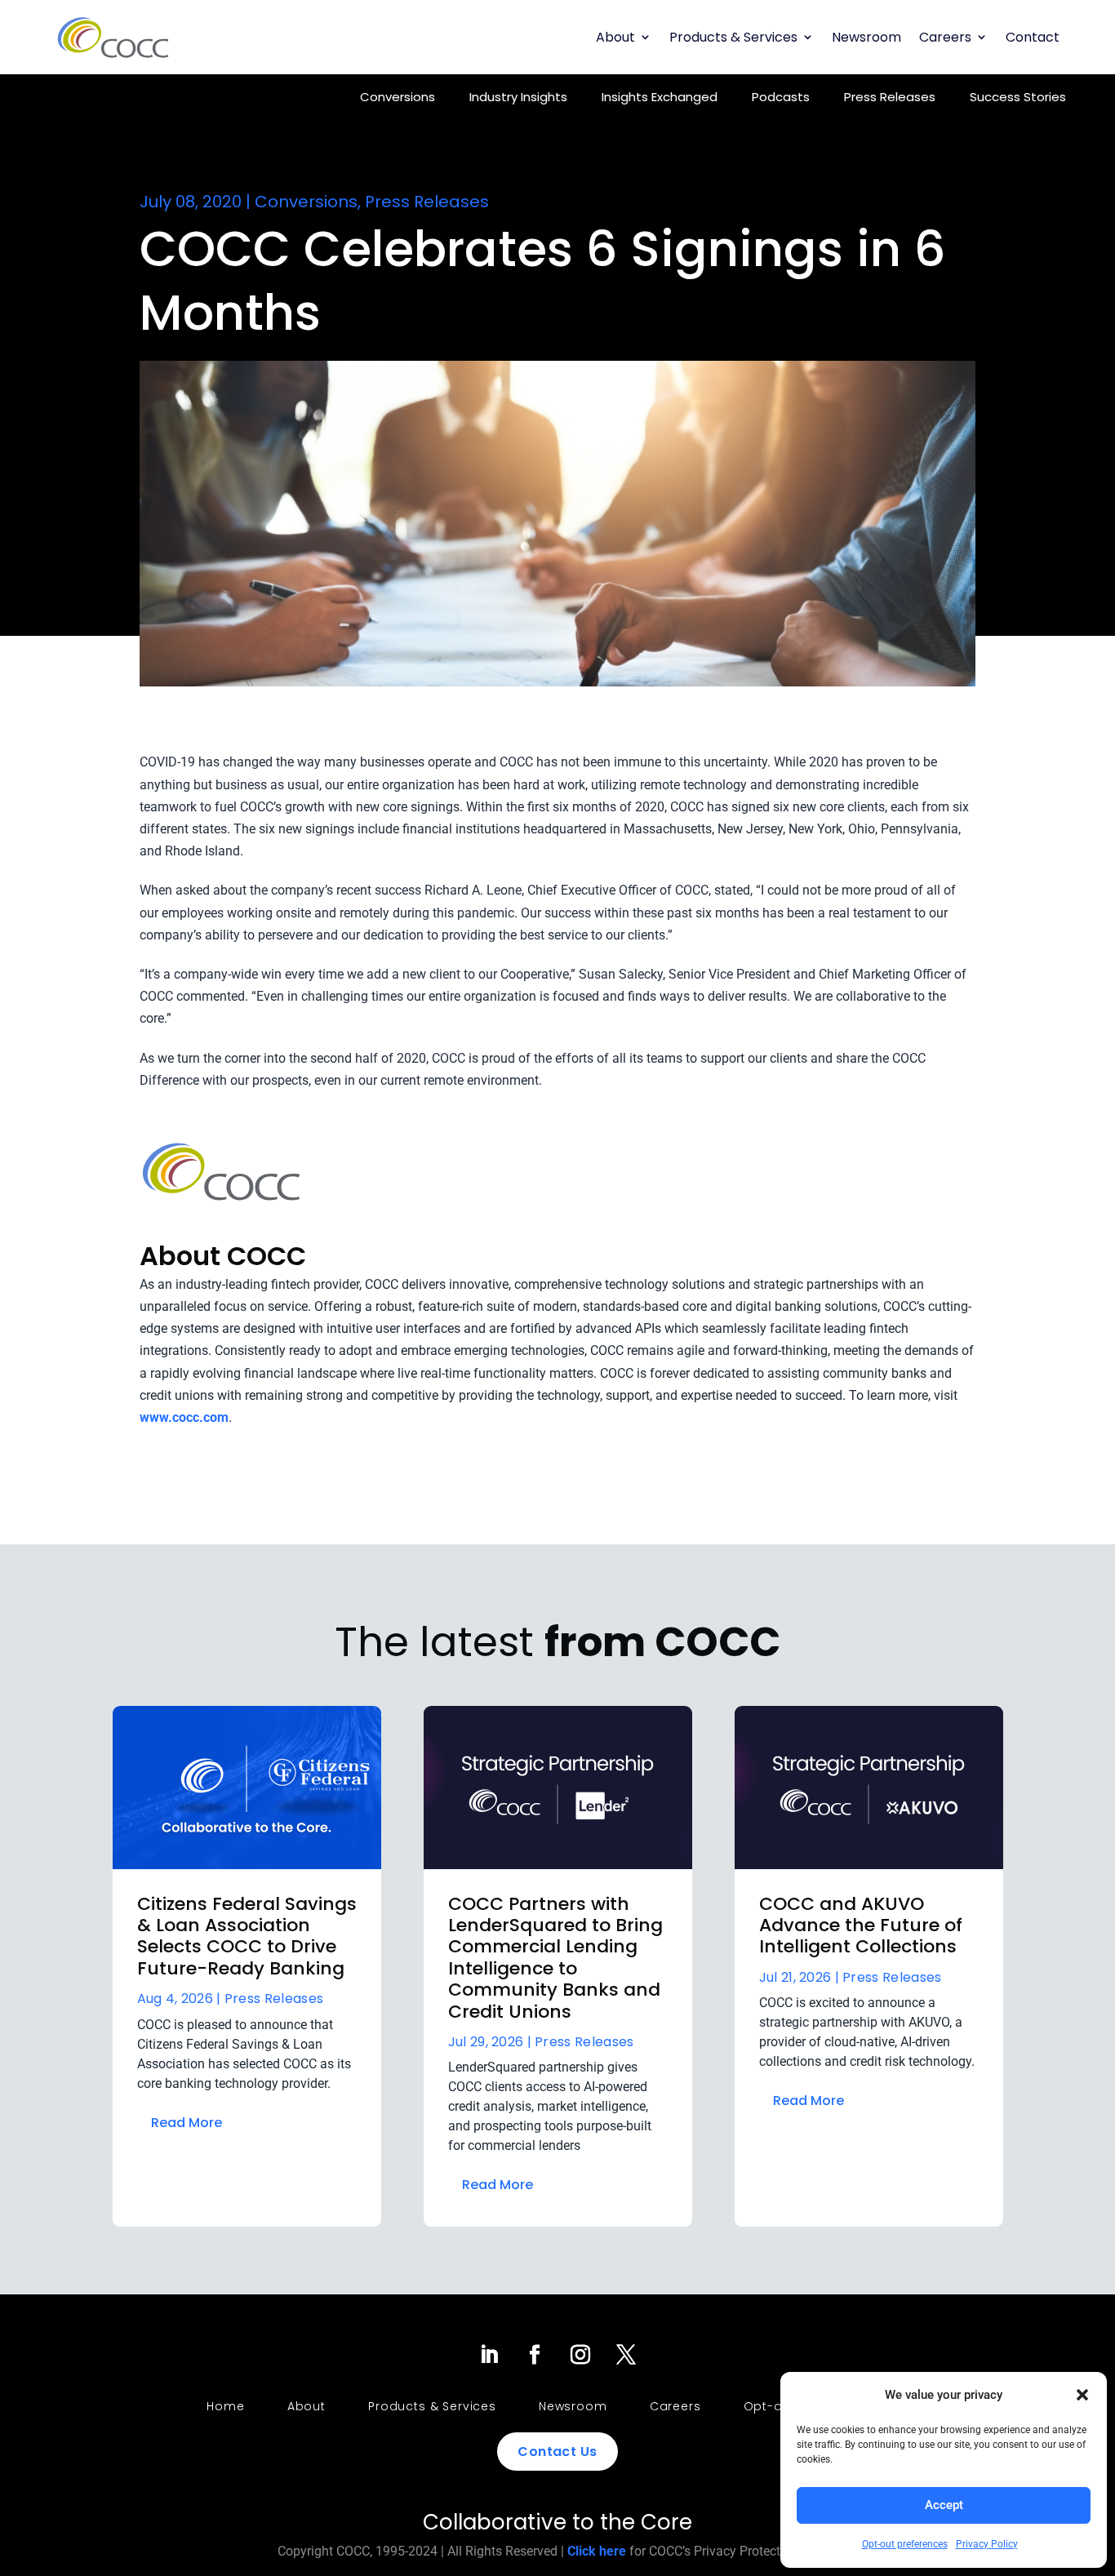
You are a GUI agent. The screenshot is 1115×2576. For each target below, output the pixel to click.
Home (225, 2406)
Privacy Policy (987, 2544)
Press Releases (890, 97)
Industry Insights (518, 97)
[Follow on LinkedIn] (489, 2355)
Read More (187, 2123)
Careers (945, 37)
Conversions (398, 97)
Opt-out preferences (905, 2544)
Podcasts (781, 97)
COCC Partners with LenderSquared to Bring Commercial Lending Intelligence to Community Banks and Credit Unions (555, 1958)
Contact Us (557, 2452)
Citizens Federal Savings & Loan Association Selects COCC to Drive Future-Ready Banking (247, 1936)
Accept (944, 2505)
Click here (597, 2551)
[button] (1082, 2395)
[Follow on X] (626, 2355)
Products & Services (733, 37)
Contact (1033, 37)
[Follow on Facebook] (535, 2355)
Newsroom (866, 37)
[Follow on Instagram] (580, 2355)
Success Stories (1018, 97)
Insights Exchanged (660, 97)
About (615, 37)
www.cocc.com (184, 1417)
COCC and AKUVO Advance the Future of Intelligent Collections (861, 1925)
